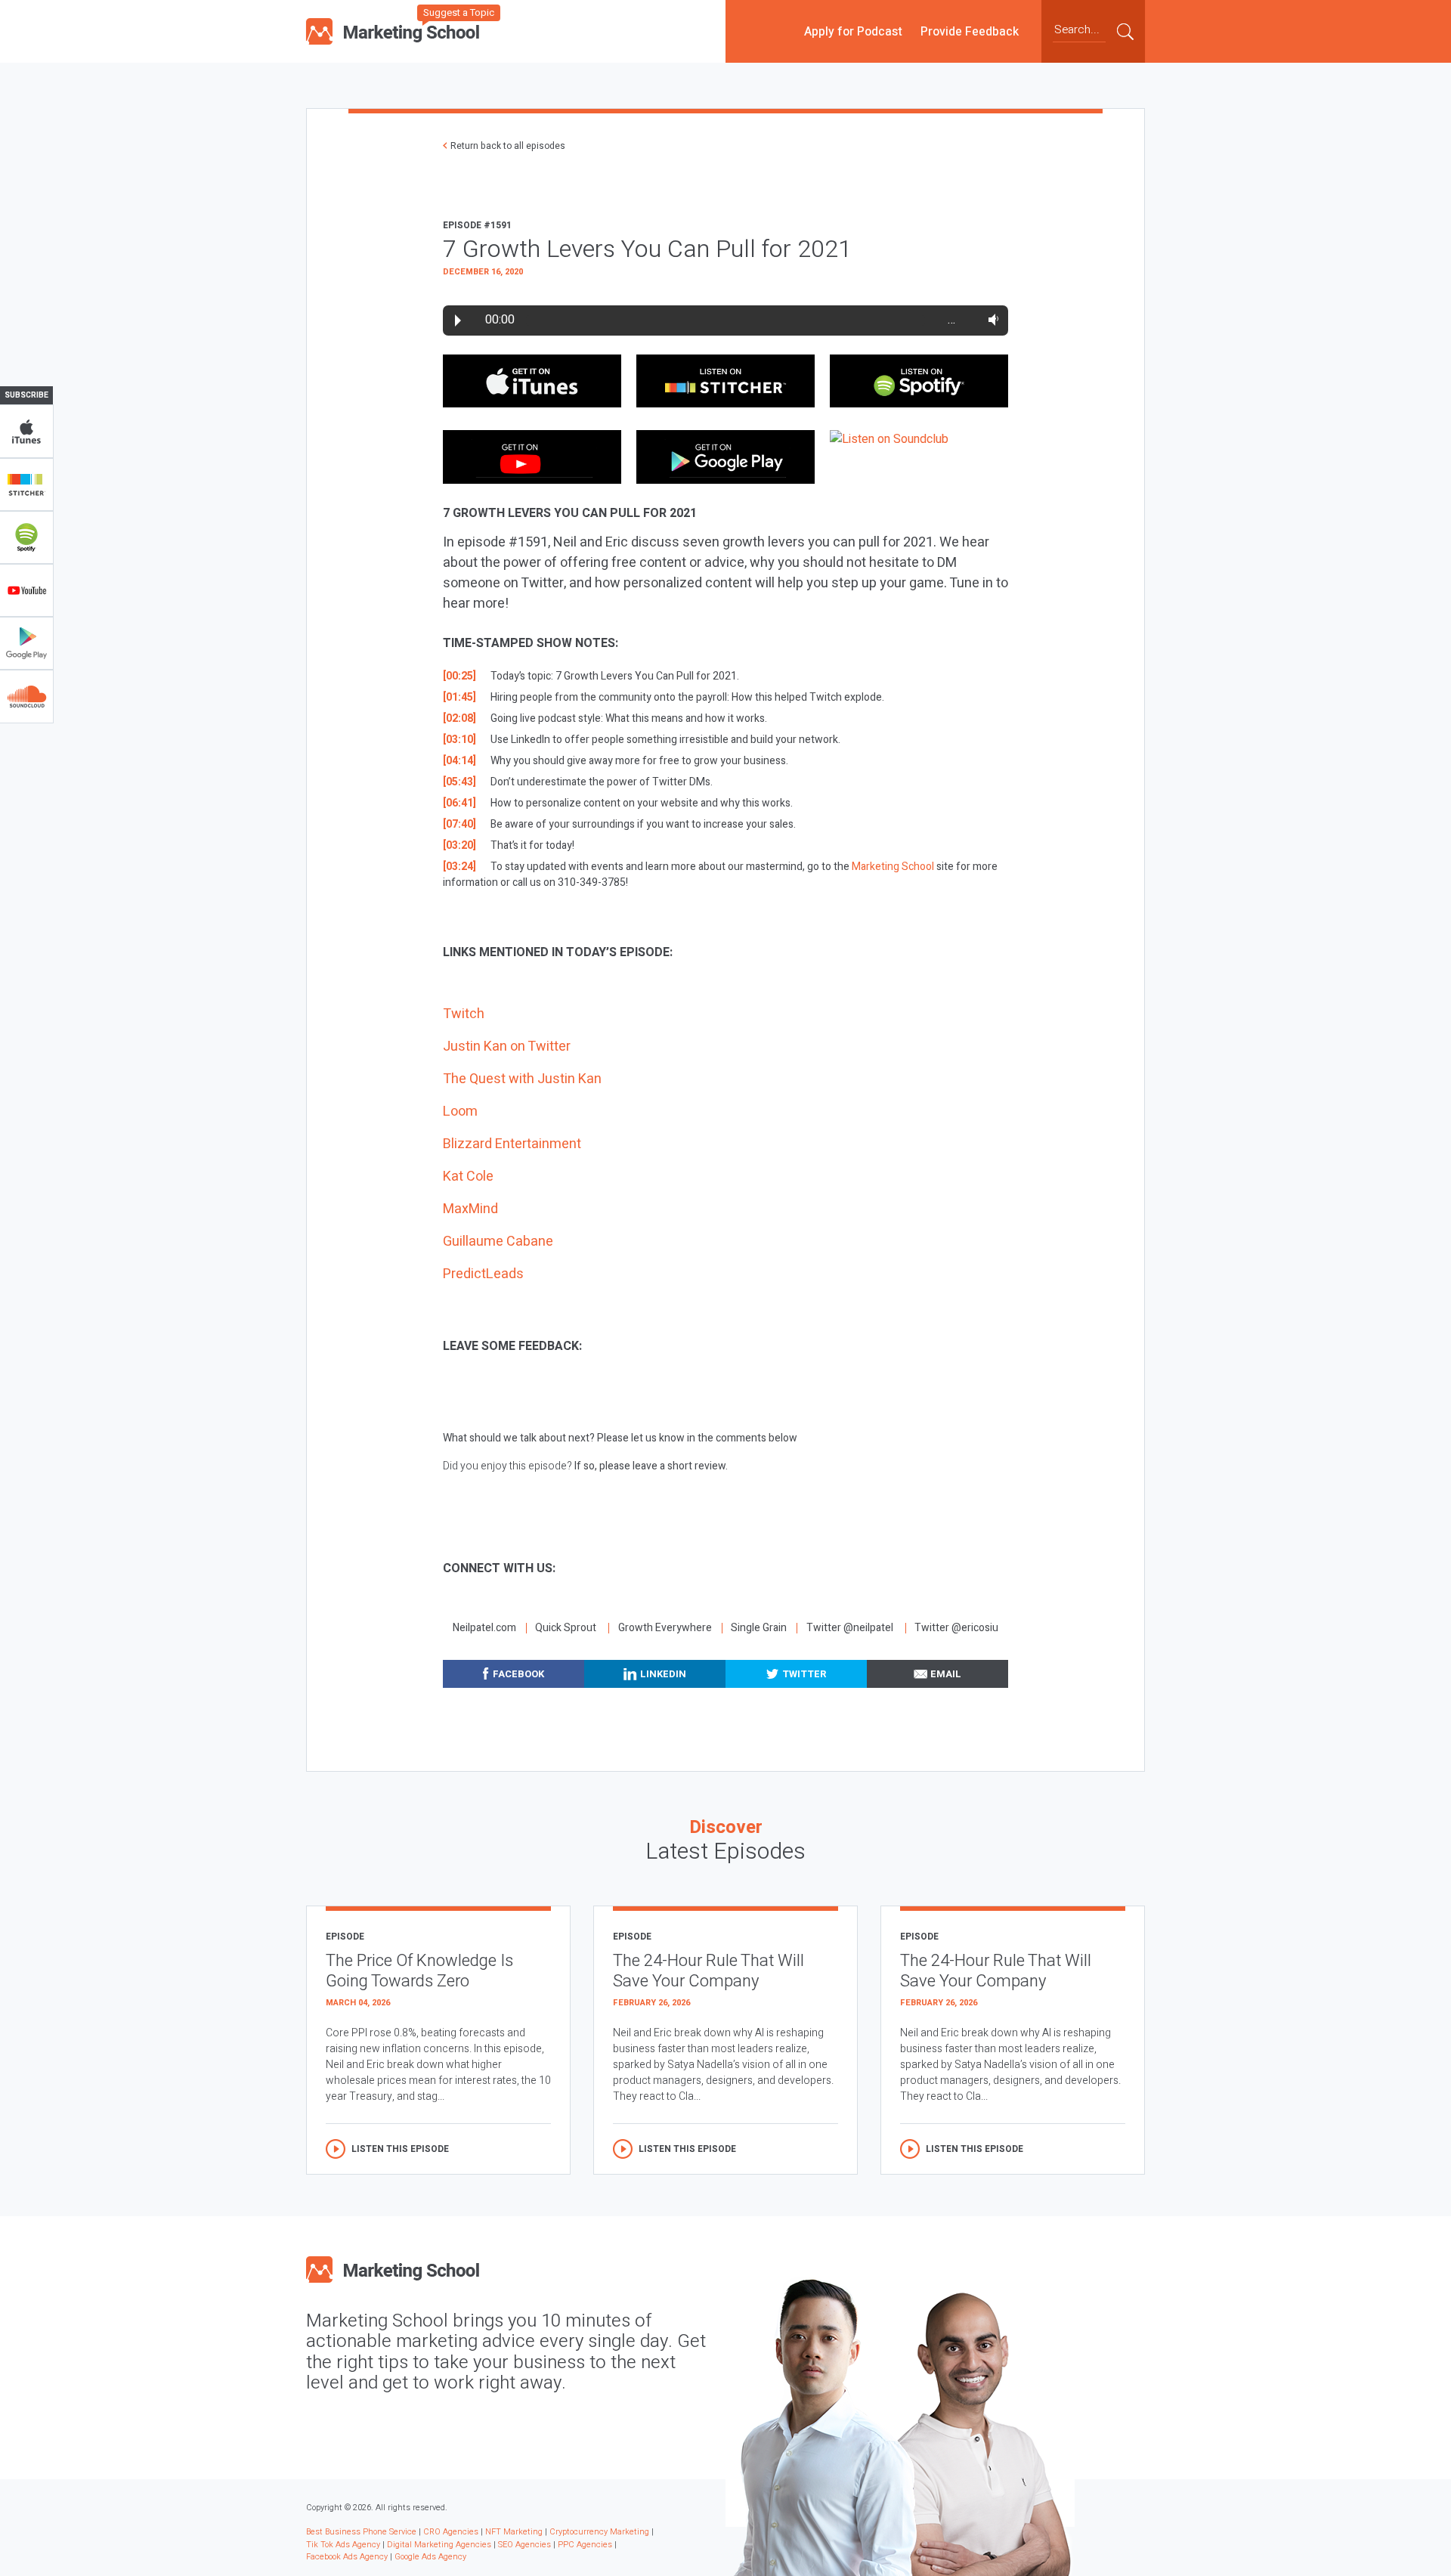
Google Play (26, 643)
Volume (990, 320)
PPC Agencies (585, 2545)
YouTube (26, 590)
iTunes (26, 432)
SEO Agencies (524, 2545)
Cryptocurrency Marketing (599, 2532)
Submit (1125, 31)
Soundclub (26, 696)
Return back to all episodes (508, 146)
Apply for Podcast (853, 31)
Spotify (26, 537)
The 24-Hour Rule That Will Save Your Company (708, 1971)
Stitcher (26, 485)
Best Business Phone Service (361, 2532)
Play (458, 320)
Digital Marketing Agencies (439, 2545)
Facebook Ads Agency (347, 2557)
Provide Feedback (970, 31)
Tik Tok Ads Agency (343, 2545)
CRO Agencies (451, 2532)
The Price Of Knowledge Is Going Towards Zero (419, 1971)
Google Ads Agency (430, 2557)
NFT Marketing (514, 2532)
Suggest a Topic (459, 12)
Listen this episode (400, 2149)
